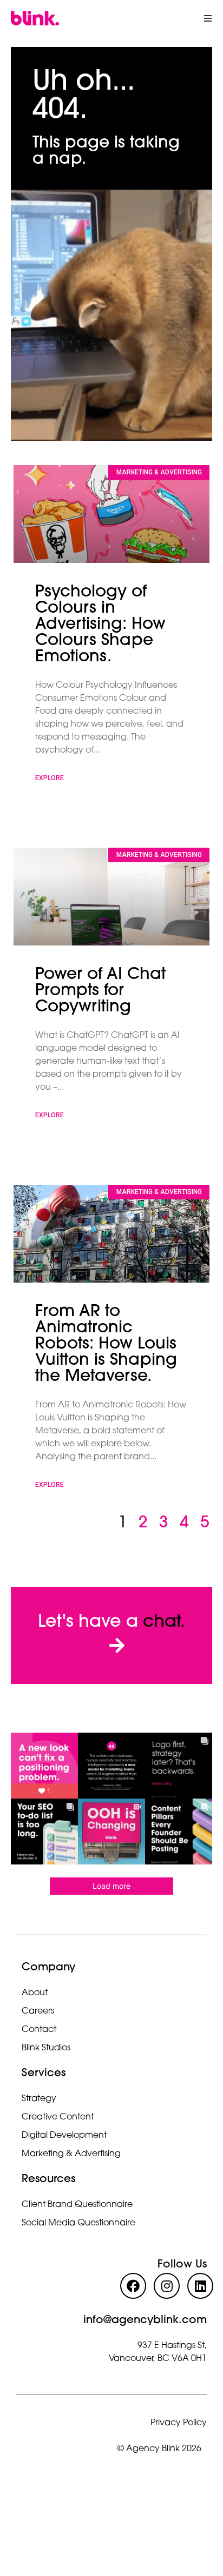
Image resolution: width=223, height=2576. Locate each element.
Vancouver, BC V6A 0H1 (158, 2359)
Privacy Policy (179, 2423)
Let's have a (111, 1622)
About (35, 1993)
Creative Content (58, 2117)
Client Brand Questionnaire (77, 2205)
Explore (50, 778)
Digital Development (64, 2136)
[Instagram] (167, 2286)
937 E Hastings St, (172, 2346)
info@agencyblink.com (145, 2320)
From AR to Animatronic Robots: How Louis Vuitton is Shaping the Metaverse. (106, 1344)
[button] (208, 18)
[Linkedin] (200, 2286)
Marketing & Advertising (71, 2154)
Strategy (39, 2099)
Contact (39, 2030)
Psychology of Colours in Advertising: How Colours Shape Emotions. (100, 625)
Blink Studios (46, 2048)
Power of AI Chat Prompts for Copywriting (100, 991)
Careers (38, 2011)
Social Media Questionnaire (78, 2223)
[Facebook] (133, 2286)
